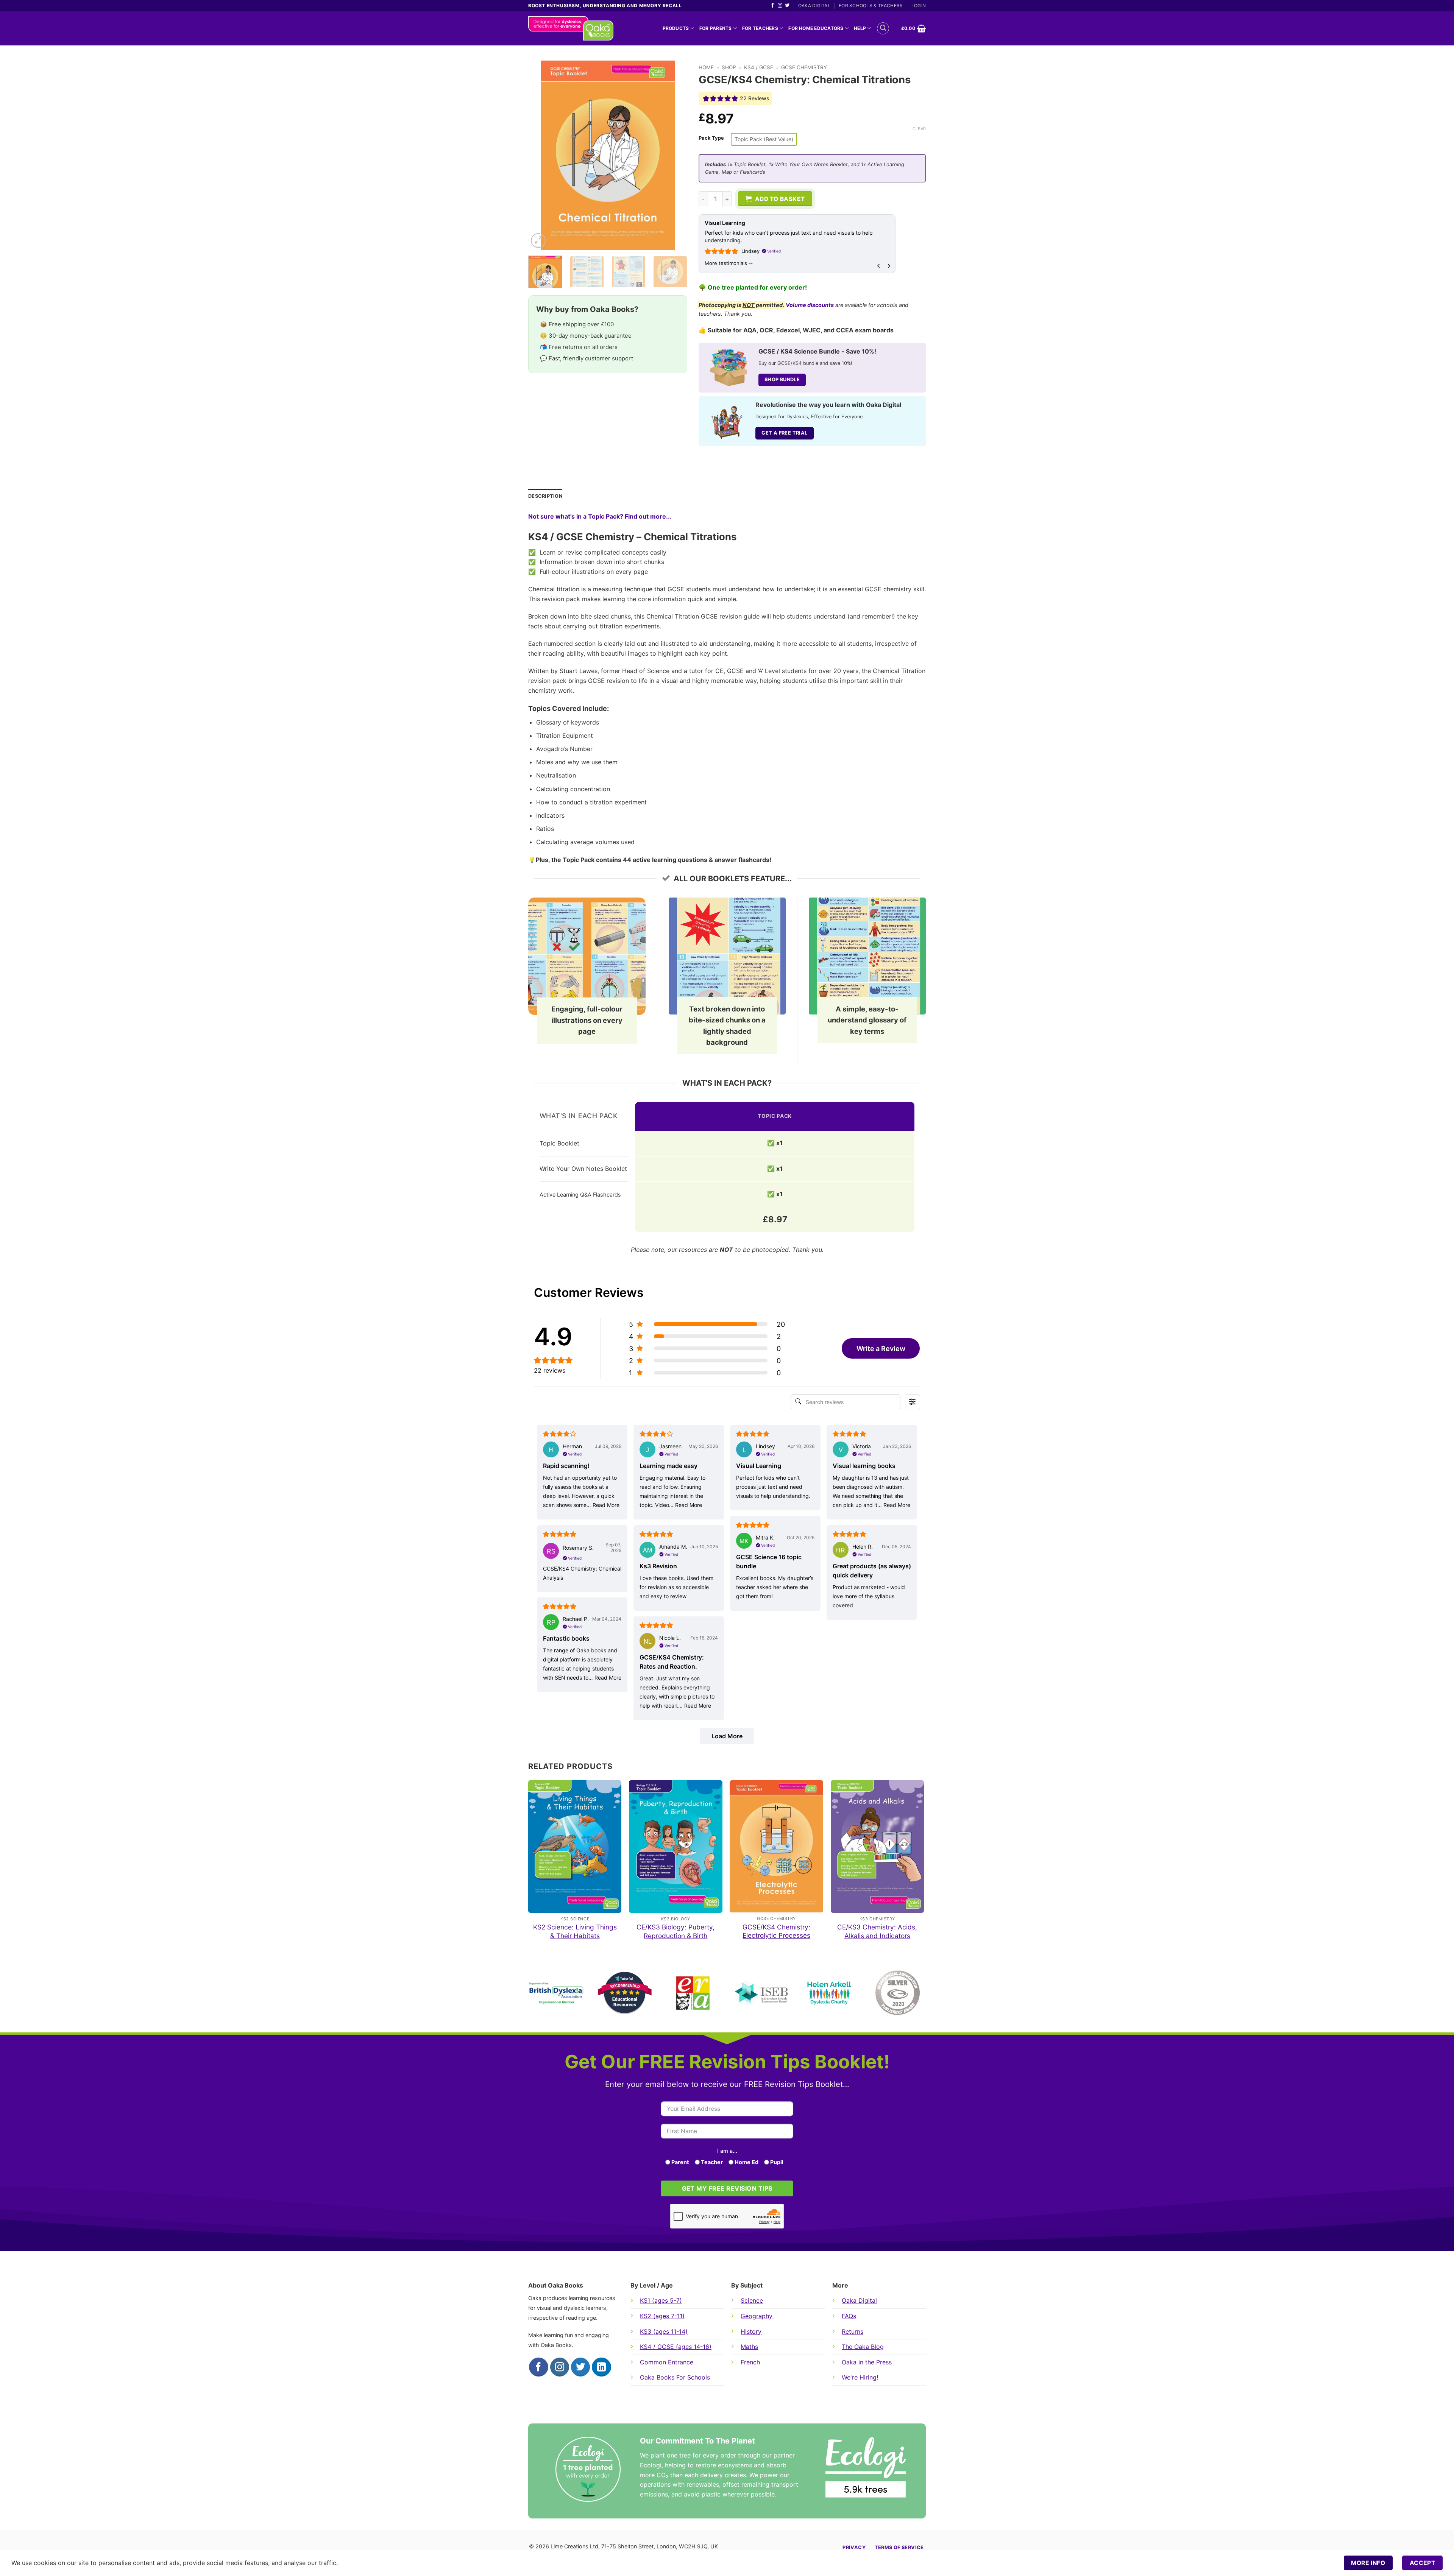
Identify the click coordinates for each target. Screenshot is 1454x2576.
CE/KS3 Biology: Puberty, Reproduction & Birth (676, 1931)
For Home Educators (816, 28)
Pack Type (711, 138)
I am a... (727, 2151)
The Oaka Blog (863, 2347)
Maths (749, 2347)
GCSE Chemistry (804, 67)
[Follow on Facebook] (772, 6)
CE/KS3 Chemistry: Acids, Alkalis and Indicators (877, 1931)
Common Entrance (667, 2362)
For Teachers (760, 28)
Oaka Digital (814, 5)
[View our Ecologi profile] (866, 2467)
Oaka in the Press (867, 2362)
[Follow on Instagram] (780, 6)
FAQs (849, 2316)
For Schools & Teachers (871, 5)
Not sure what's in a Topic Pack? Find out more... (600, 516)
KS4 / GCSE (759, 67)
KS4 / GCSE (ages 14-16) (676, 2347)
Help (860, 28)
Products (676, 28)
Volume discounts (810, 305)
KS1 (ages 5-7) (661, 2300)
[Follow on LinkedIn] (601, 2367)
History (751, 2331)
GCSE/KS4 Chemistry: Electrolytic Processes (776, 1931)
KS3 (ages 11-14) (664, 2331)
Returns (853, 2331)
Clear (919, 129)
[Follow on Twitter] (787, 6)
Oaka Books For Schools (675, 2377)
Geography (757, 2316)
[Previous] (541, 155)
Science (752, 2300)
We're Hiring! (860, 2377)
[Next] (674, 155)
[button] (883, 28)
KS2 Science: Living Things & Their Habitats (575, 1931)
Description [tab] (545, 496)
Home (706, 67)
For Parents (716, 28)
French (750, 2362)
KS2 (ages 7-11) (662, 2316)
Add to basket (780, 199)
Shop (729, 67)
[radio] (764, 139)
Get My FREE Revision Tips (727, 2189)
